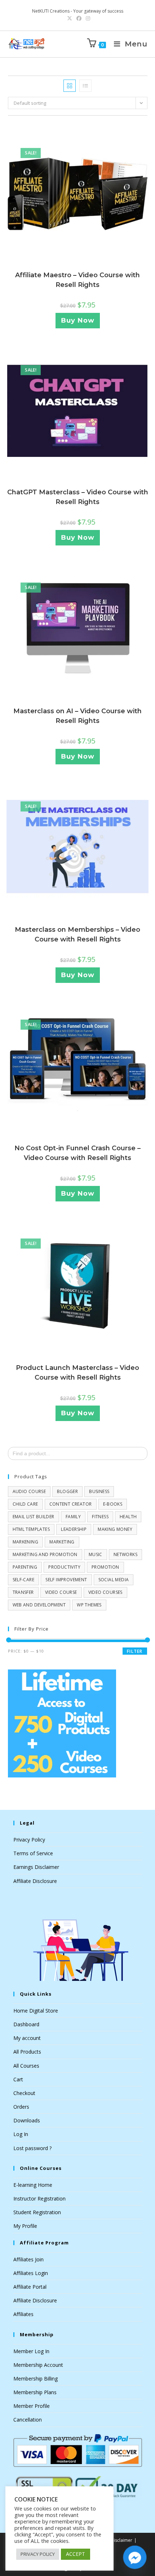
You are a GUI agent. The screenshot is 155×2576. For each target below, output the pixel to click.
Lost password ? (32, 2148)
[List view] (85, 86)
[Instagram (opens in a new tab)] (87, 18)
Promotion (105, 1567)
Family (73, 1517)
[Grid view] (70, 86)
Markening (26, 1542)
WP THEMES (89, 1605)
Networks (125, 1554)
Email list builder (34, 1517)
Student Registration (37, 2212)
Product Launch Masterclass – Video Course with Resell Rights (77, 1373)
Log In (21, 2134)
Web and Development (39, 1605)
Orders (21, 2107)
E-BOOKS (113, 1504)
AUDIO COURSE (29, 1491)
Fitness (100, 1517)
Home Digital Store (36, 2011)
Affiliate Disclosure (35, 1881)
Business (99, 1491)
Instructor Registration (39, 2199)
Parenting (25, 1567)
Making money (115, 1529)
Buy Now (78, 320)
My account (27, 2038)
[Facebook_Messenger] (135, 2557)
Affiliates (23, 2314)
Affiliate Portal (30, 2287)
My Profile (25, 2226)
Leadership (74, 1529)
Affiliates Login (31, 2273)
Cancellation (28, 2420)
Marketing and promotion (45, 1554)
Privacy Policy (29, 1840)
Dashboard (26, 2024)
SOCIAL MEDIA (114, 1580)
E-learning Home (33, 2185)
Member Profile (32, 2406)
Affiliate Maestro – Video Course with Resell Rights (77, 280)
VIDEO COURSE (61, 1592)
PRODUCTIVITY (64, 1567)
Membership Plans (35, 2392)
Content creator (71, 1504)
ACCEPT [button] (76, 2554)
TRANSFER (23, 1592)
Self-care (24, 1580)
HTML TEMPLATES (31, 1529)
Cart (18, 2079)
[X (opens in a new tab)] (70, 18)
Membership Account (38, 2365)
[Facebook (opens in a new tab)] (79, 18)
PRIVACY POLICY (38, 2554)
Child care (25, 1504)
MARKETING (62, 1542)
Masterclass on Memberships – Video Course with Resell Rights (77, 934)
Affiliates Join (28, 2259)
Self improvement (66, 1580)
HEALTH (128, 1517)
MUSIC (96, 1554)
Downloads (27, 2120)
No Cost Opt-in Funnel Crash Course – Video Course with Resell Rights (77, 1153)
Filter (135, 1651)
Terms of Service (33, 1853)
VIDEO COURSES (105, 1592)
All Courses (26, 2066)
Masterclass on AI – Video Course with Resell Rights (77, 716)
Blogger (67, 1491)
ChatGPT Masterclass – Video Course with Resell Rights (78, 497)
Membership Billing (36, 2379)
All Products (27, 2052)
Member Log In (31, 2351)
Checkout (24, 2093)
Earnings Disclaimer (36, 1867)
